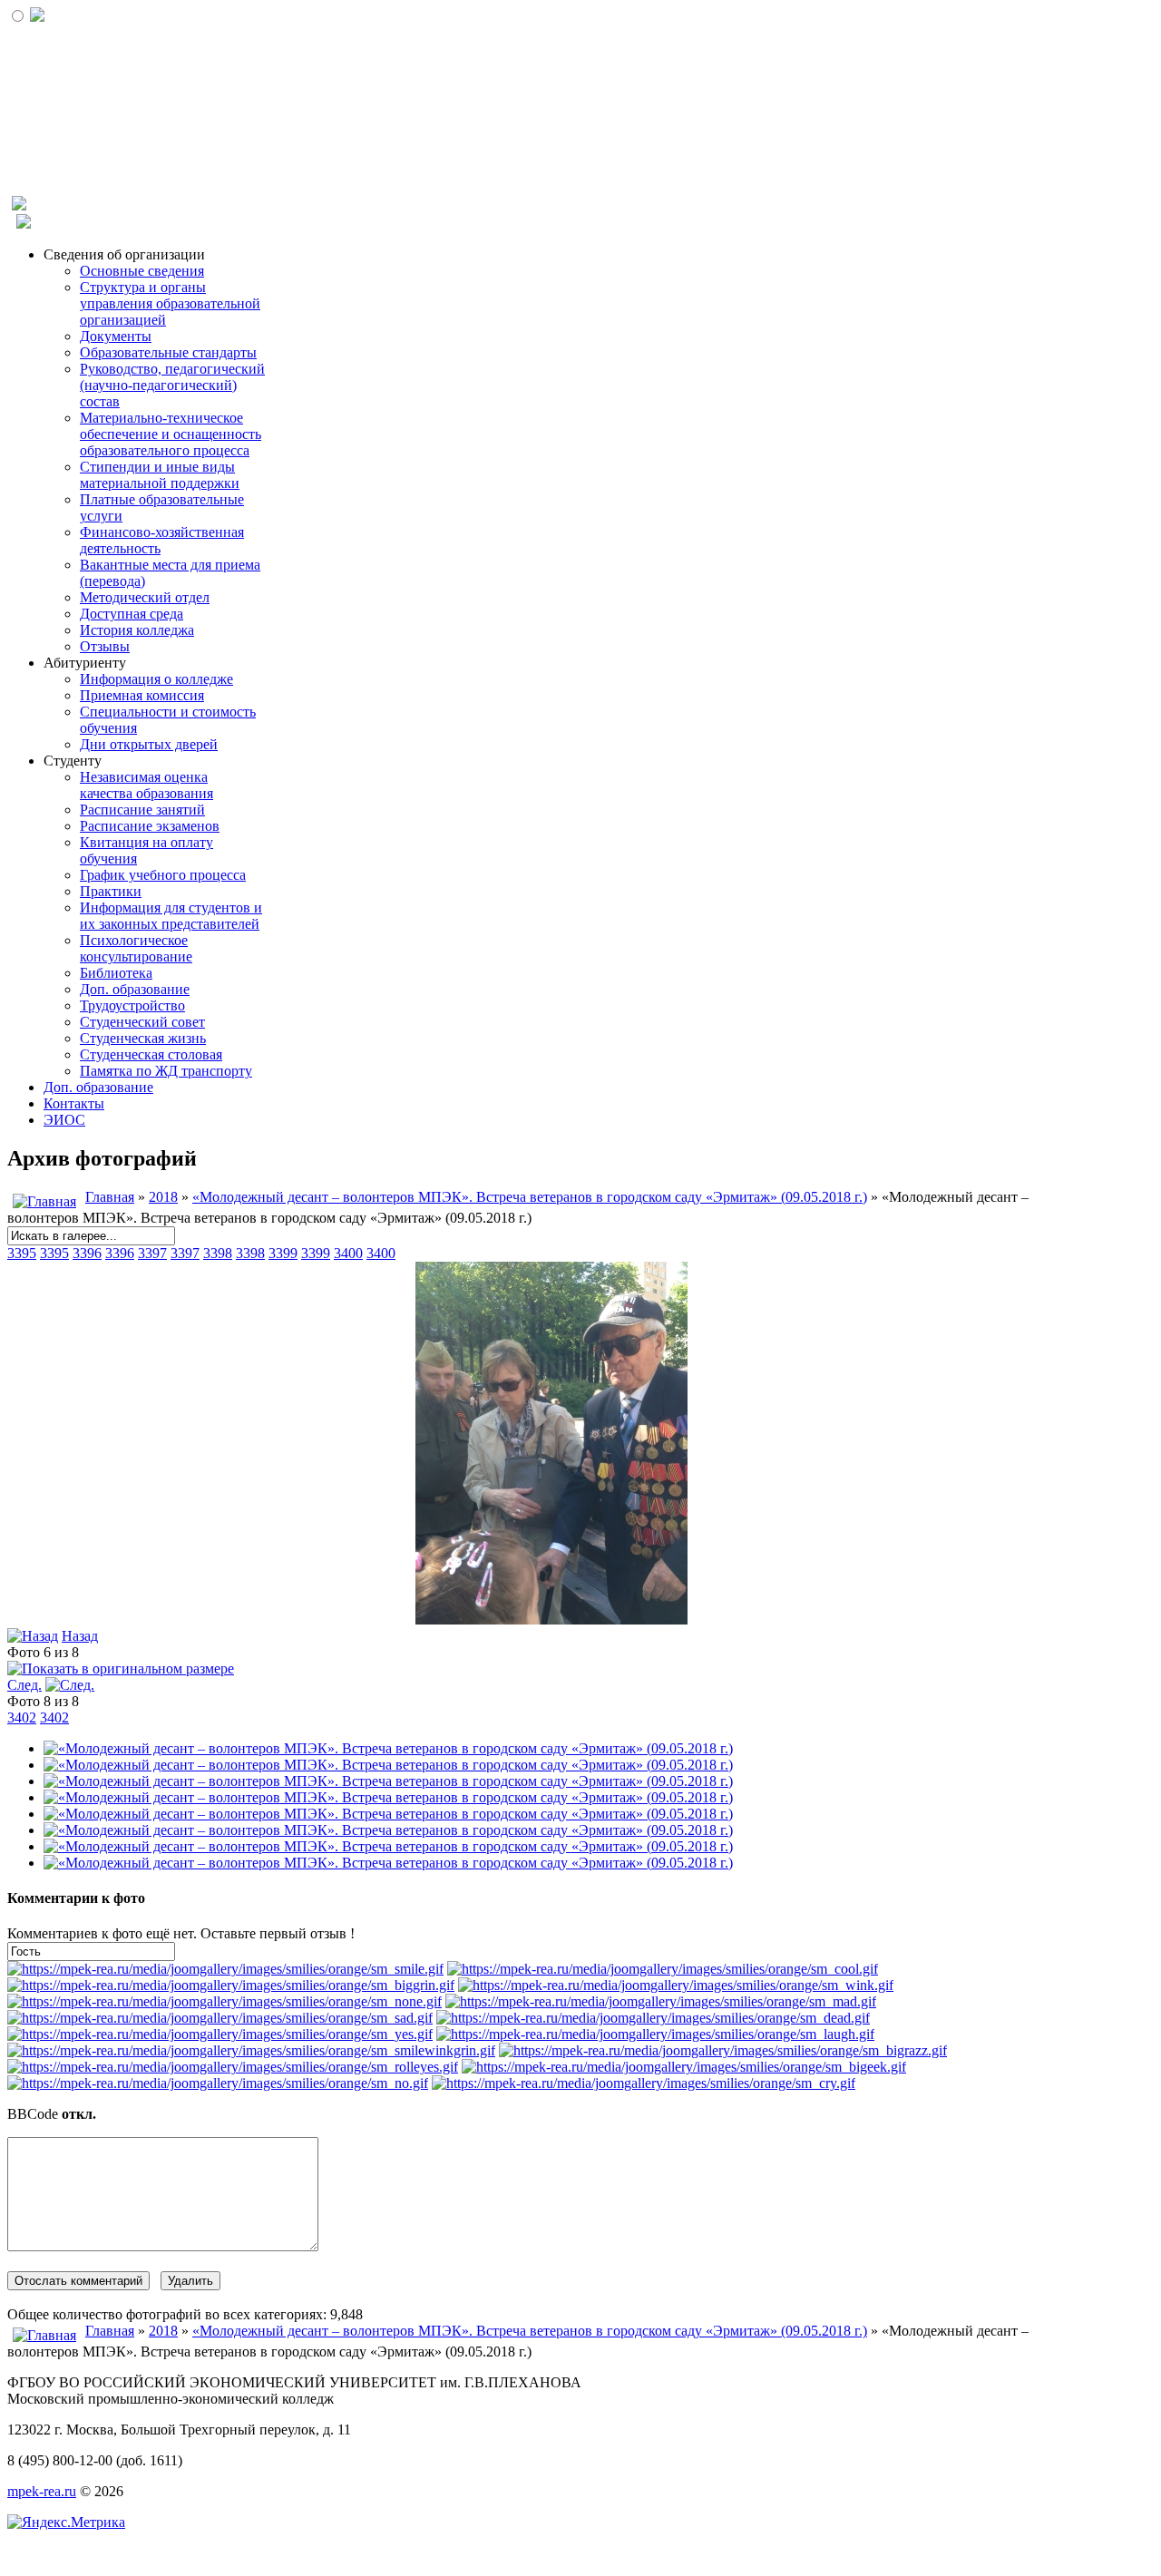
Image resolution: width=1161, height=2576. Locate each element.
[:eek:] (684, 2067)
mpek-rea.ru (42, 2491)
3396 (87, 1253)
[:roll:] (233, 2067)
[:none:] (224, 2001)
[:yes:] (220, 2034)
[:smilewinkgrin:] (251, 2050)
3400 (348, 1253)
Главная (110, 1197)
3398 (218, 1253)
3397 (152, 1253)
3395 (22, 1253)
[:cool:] (663, 1969)
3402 (22, 1717)
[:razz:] (723, 2050)
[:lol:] (655, 2034)
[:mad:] (661, 2001)
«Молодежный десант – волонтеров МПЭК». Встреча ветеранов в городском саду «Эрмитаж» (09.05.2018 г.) (530, 1197)
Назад (80, 1636)
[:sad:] (220, 2018)
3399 (283, 1253)
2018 (163, 1197)
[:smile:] (225, 1969)
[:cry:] (644, 2083)
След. (24, 1685)
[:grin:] (231, 1985)
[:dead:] (653, 2018)
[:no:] (218, 2083)
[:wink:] (676, 1985)
